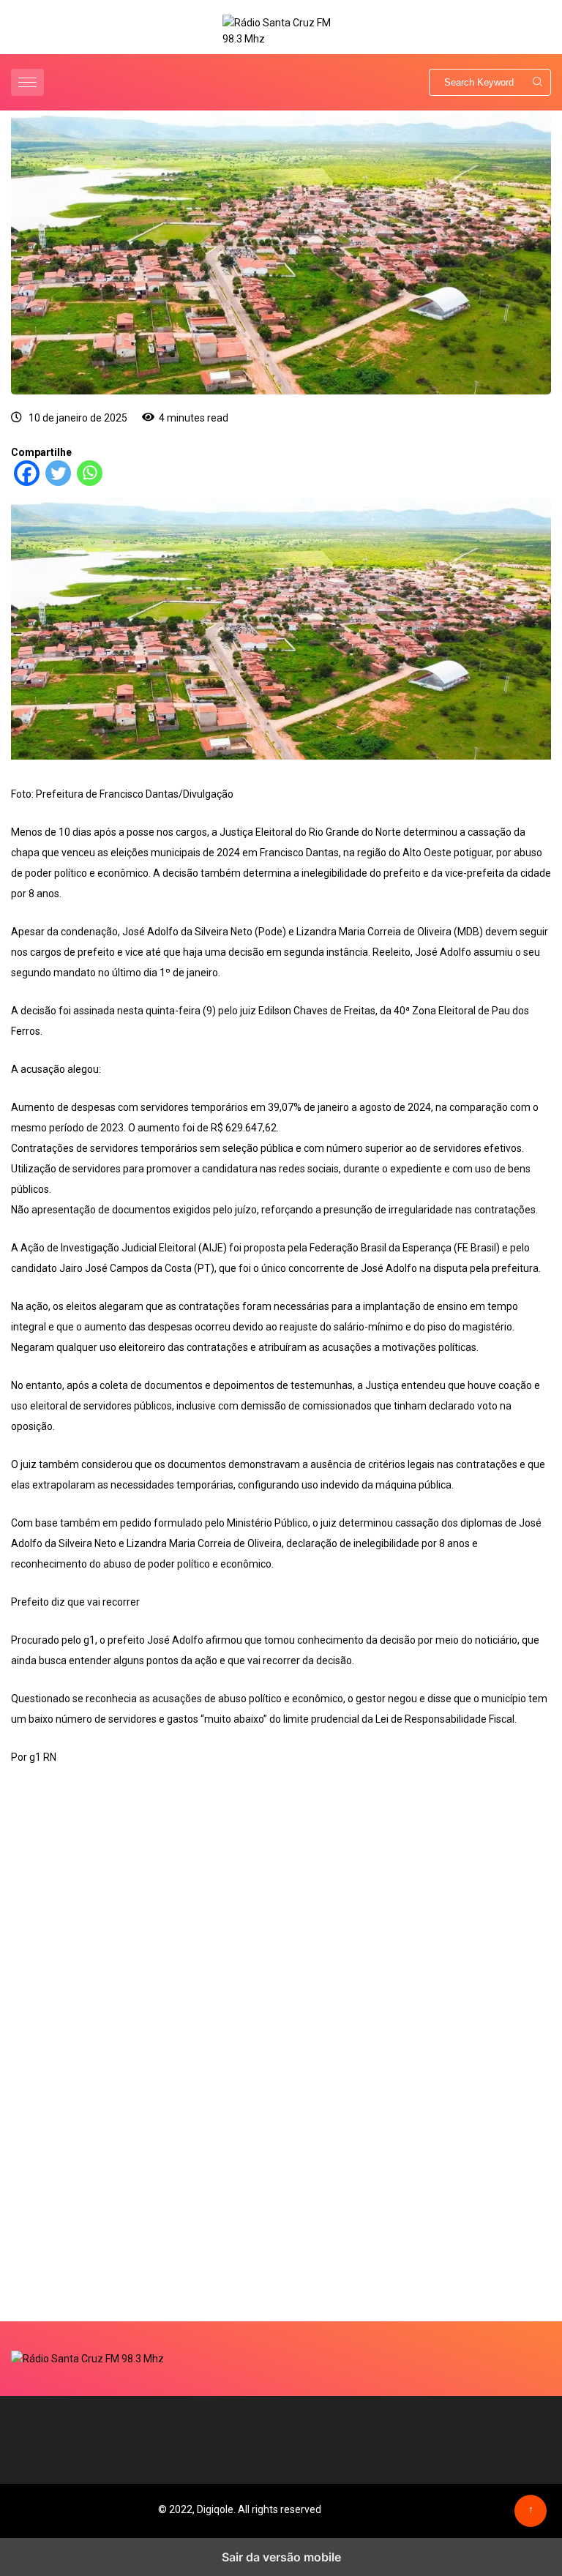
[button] (29, 82)
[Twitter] (58, 482)
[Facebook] (27, 482)
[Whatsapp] (90, 482)
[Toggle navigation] (27, 82)
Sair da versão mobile (281, 2557)
